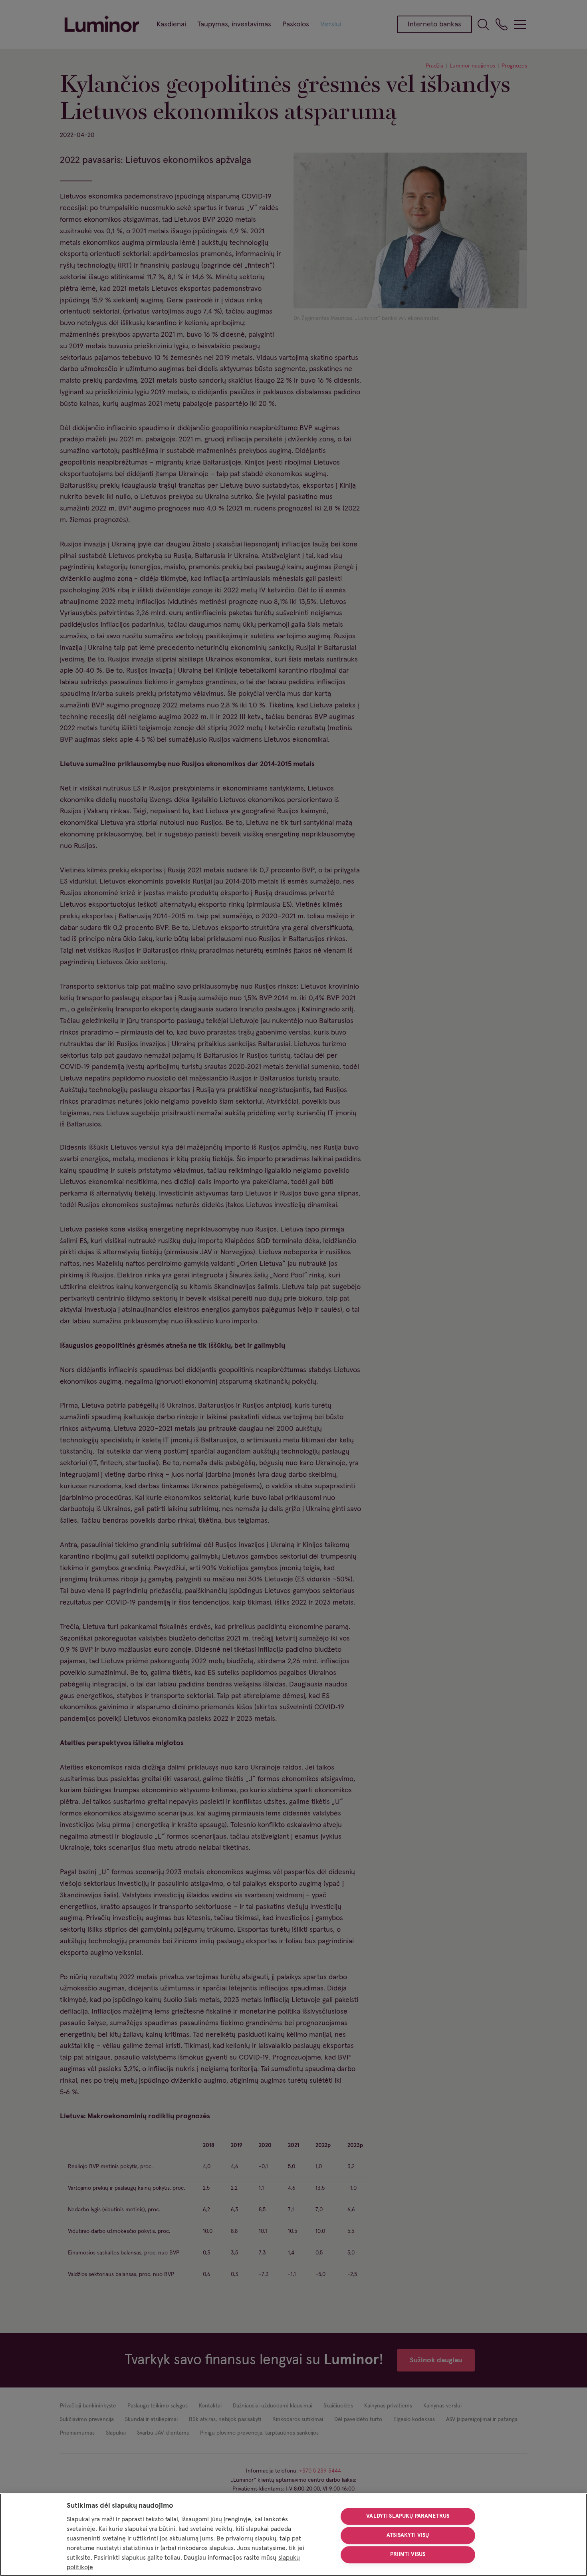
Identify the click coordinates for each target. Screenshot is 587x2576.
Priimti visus (408, 2554)
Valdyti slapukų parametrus (408, 2516)
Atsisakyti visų (408, 2535)
